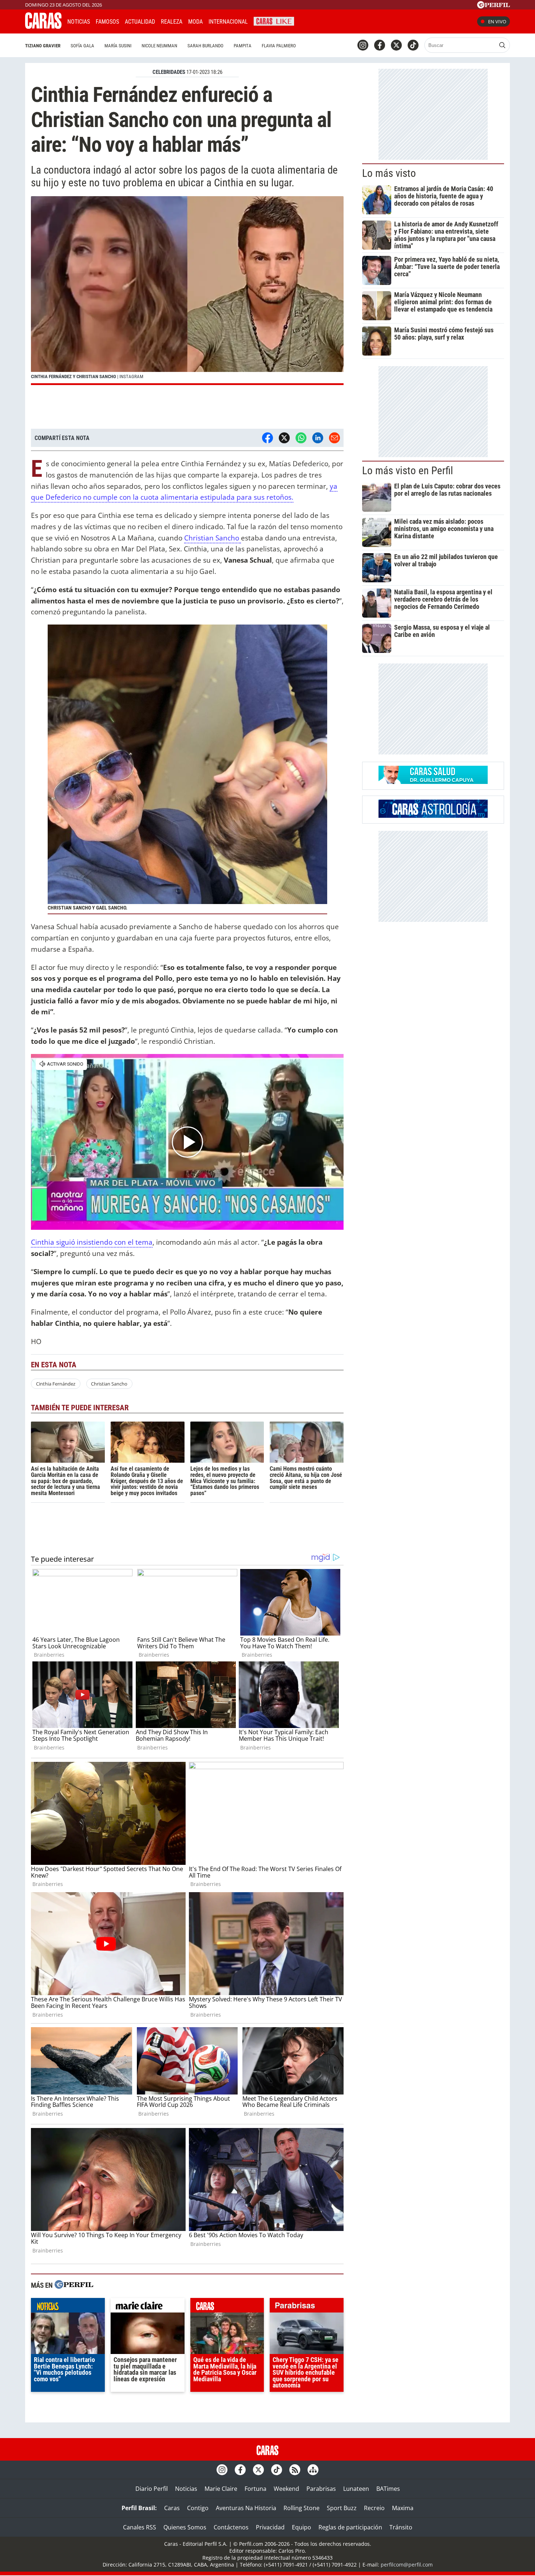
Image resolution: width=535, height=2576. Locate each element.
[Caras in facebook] (380, 45)
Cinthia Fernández (56, 1384)
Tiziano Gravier (43, 46)
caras (227, 2307)
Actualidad (140, 22)
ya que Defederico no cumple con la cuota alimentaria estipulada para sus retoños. (184, 492)
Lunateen (356, 2489)
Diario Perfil (152, 2489)
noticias (68, 2307)
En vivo (497, 21)
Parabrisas (321, 2489)
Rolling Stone (302, 2508)
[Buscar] (502, 45)
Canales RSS (140, 2527)
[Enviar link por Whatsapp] (301, 438)
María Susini (118, 46)
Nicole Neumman (159, 46)
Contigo (198, 2508)
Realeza (172, 22)
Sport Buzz (342, 2508)
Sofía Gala (82, 46)
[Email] (334, 438)
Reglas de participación (350, 2527)
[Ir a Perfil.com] (494, 6)
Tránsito (401, 2527)
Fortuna (255, 2489)
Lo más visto (389, 173)
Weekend (286, 2489)
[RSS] (295, 2470)
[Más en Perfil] (74, 2285)
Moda (195, 22)
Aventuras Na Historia (246, 2508)
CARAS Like (274, 21)
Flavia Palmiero (279, 46)
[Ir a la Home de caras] (43, 27)
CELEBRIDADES (169, 72)
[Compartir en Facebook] (267, 438)
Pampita (243, 46)
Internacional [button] (228, 22)
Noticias (79, 22)
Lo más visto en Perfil (408, 471)
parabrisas (307, 2307)
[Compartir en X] (284, 438)
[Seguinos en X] (396, 45)
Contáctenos (231, 2527)
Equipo (302, 2527)
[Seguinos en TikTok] (413, 45)
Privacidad (270, 2527)
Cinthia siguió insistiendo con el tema (92, 1242)
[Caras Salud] (433, 782)
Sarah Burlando (205, 46)
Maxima (403, 2508)
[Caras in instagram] (363, 45)
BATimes (388, 2489)
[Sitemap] (313, 2470)
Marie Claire (221, 2489)
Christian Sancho (213, 538)
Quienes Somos (185, 2527)
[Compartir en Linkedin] (318, 438)
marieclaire (148, 2307)
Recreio (374, 2508)
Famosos (107, 22)
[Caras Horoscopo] (433, 816)
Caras (172, 2508)
